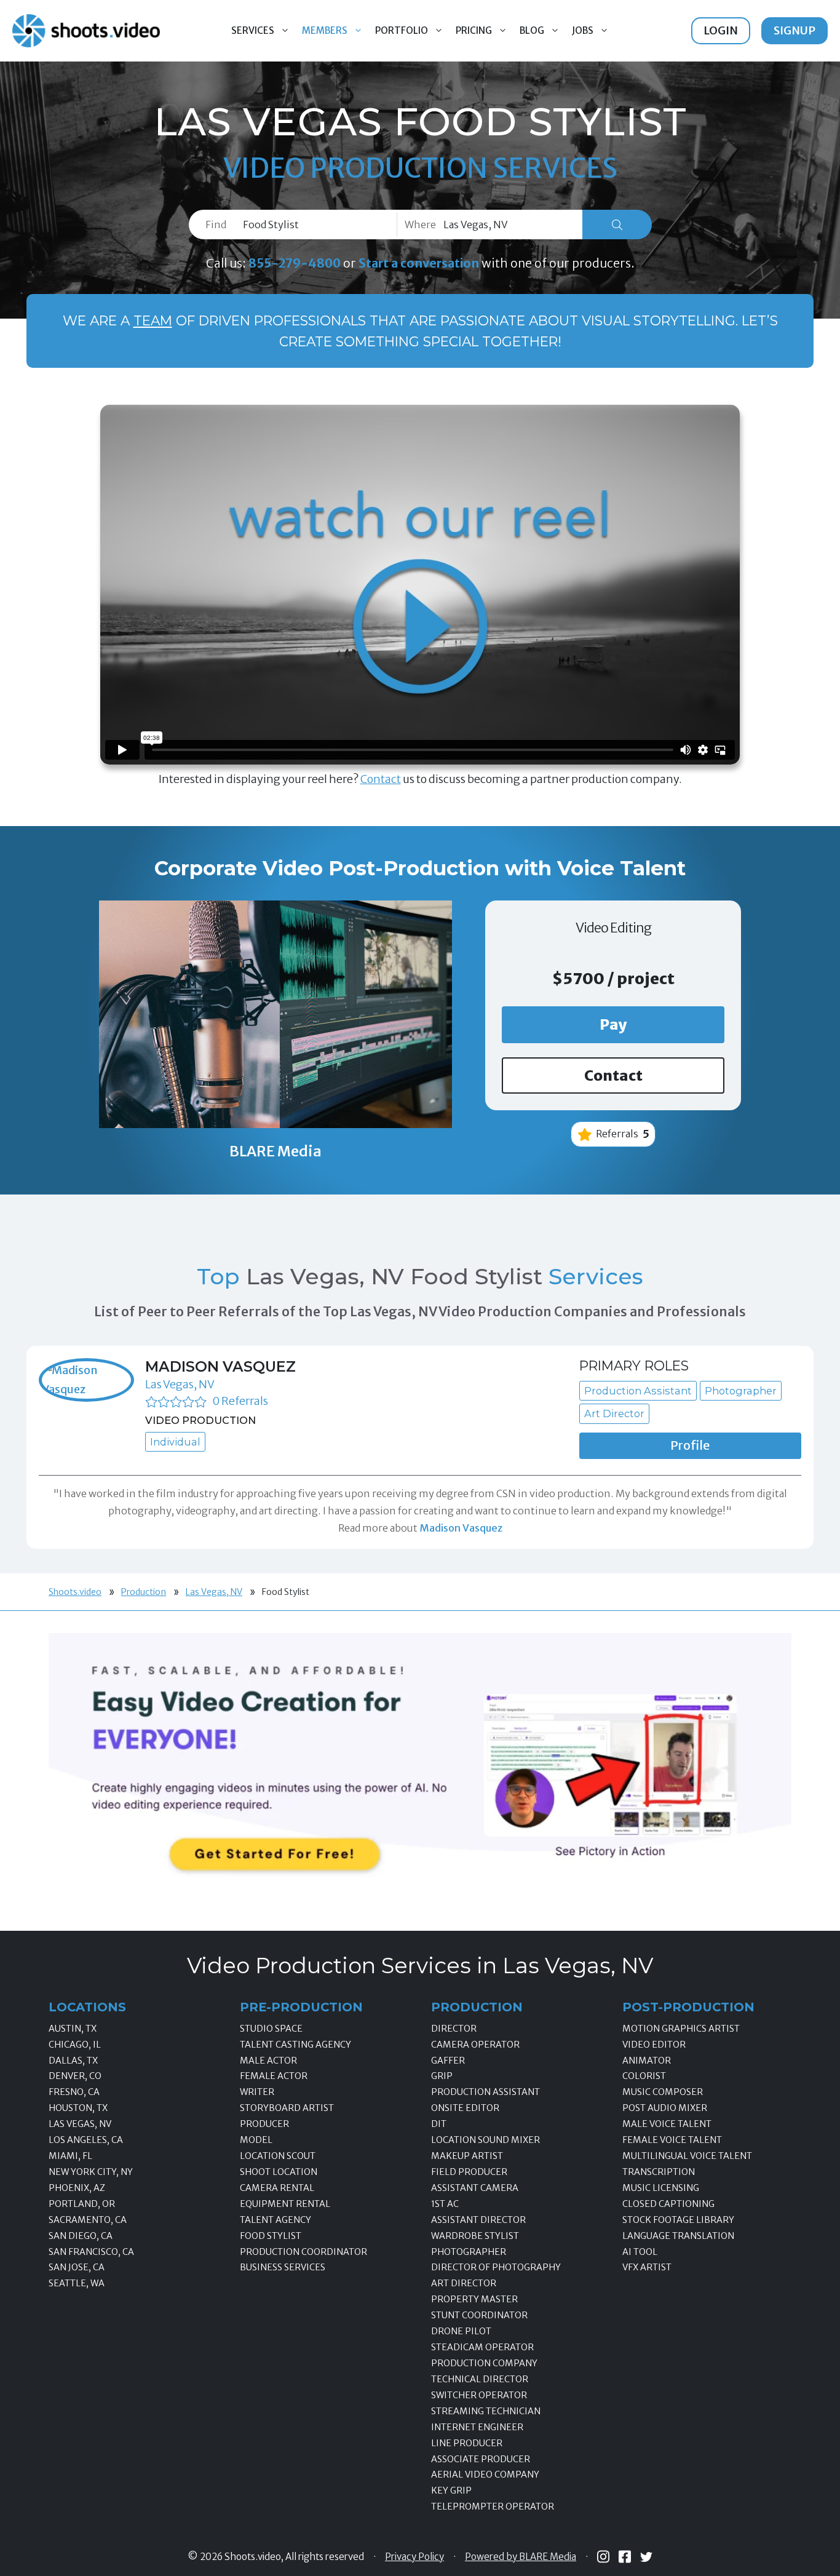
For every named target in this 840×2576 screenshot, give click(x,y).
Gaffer (448, 2061)
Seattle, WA (77, 2283)
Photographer (469, 2252)
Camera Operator (475, 2045)
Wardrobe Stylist (475, 2236)
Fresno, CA (74, 2092)
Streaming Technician (486, 2411)
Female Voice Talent (672, 2140)
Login (721, 30)
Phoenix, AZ (77, 2188)
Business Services (283, 2267)
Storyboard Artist (287, 2108)
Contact (381, 779)
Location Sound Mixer (485, 2140)
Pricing (474, 30)
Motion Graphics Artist (681, 2029)
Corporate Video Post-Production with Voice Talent (420, 868)
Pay (613, 1024)
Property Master (474, 2299)
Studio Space (271, 2029)
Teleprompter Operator (493, 2506)
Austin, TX (73, 2029)
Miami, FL (70, 2156)
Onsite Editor (465, 2108)
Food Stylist (271, 2236)
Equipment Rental (285, 2204)
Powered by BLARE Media (521, 2557)
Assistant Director (478, 2220)
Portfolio (402, 30)
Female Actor (274, 2076)
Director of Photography (496, 2267)
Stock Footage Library (678, 2220)
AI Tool (640, 2252)
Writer (257, 2092)
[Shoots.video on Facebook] (625, 2557)
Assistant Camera (475, 2188)
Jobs (583, 30)
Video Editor (654, 2045)
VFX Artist (647, 2267)
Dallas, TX (73, 2061)
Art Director (464, 2283)
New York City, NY (91, 2172)
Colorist (644, 2076)
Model (256, 2140)
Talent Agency (275, 2220)
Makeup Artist (467, 2156)
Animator (647, 2061)
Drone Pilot (461, 2331)
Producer (264, 2124)
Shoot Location (279, 2172)
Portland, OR (82, 2204)
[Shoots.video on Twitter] (646, 2557)
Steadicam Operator (482, 2347)
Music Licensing (661, 2188)
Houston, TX (78, 2108)
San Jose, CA (77, 2267)
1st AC (445, 2204)
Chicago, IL (75, 2045)
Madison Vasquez (220, 1366)
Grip (442, 2076)
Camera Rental (277, 2188)
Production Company (484, 2363)
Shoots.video (75, 1592)
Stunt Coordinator (479, 2315)
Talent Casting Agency (295, 2045)
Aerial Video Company (485, 2475)
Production (144, 1592)
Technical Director (480, 2379)
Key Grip (451, 2491)
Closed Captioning (668, 2204)
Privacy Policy (414, 2557)
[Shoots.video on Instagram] (603, 2557)
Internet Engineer (477, 2427)
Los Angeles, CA (86, 2140)
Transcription (659, 2172)
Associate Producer (481, 2459)
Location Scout (278, 2156)
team (153, 320)
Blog (532, 30)
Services (253, 30)
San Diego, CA (81, 2236)
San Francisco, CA (91, 2252)
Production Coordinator (303, 2252)
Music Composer (663, 2092)
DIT (439, 2124)
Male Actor (268, 2061)
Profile (690, 1445)
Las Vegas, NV (180, 1384)
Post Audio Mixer (665, 2108)
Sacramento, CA (88, 2220)
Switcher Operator (479, 2395)
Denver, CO (75, 2076)
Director (454, 2029)
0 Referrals (240, 1401)
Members (325, 30)
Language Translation (678, 2236)
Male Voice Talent (667, 2124)
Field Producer (469, 2172)
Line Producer (467, 2443)
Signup (794, 30)
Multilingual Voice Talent (687, 2156)
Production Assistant (485, 2092)
